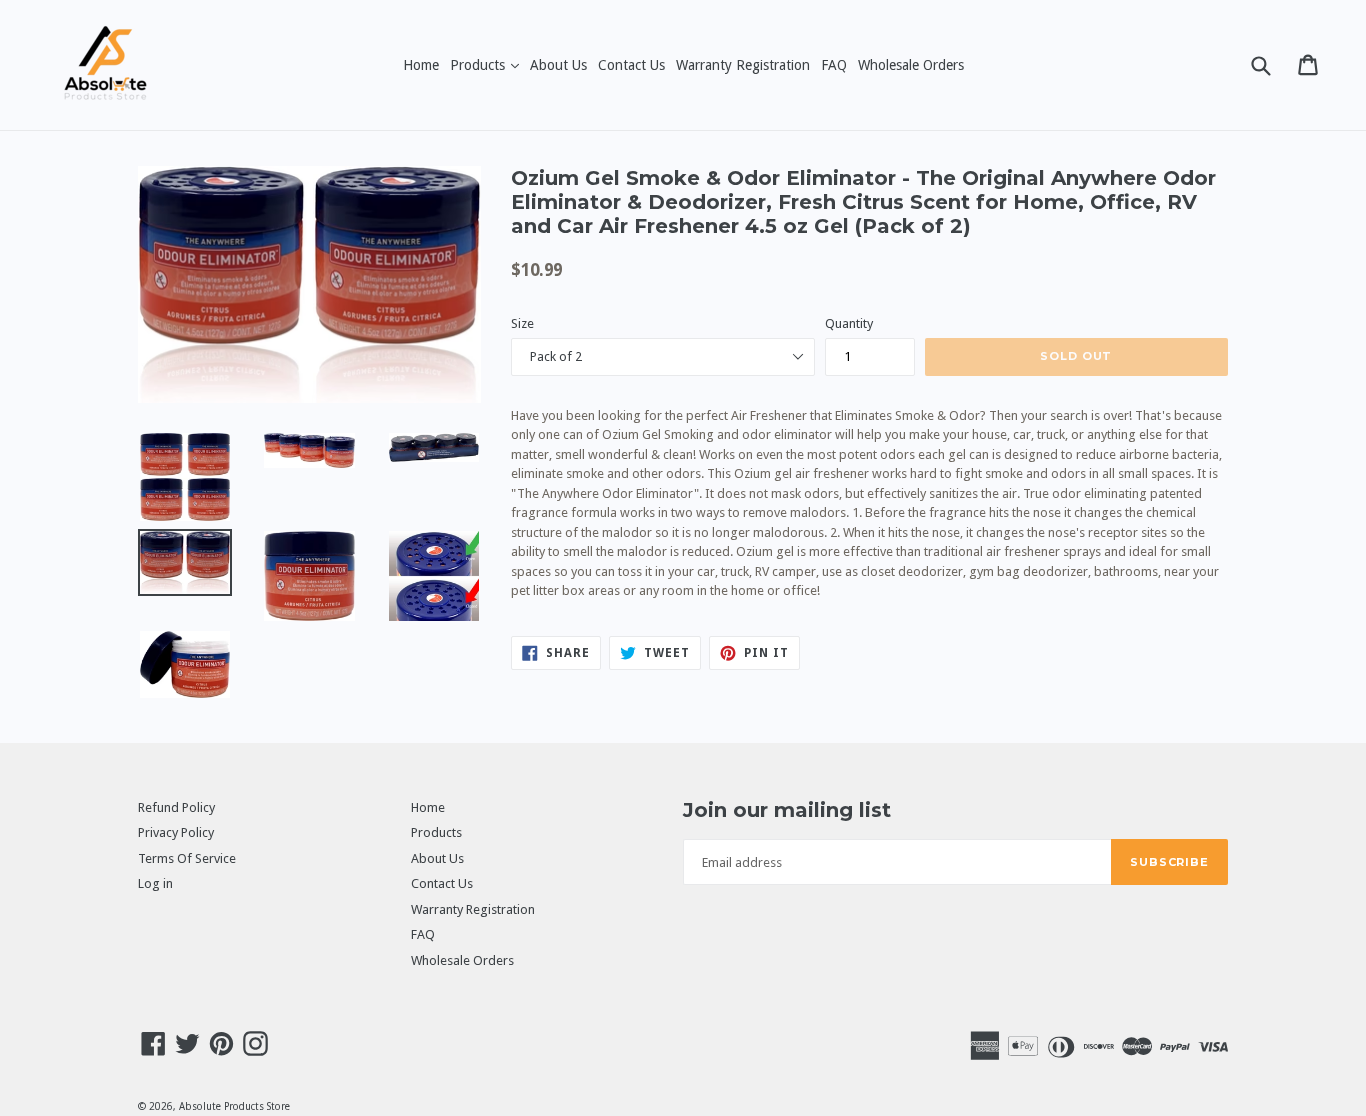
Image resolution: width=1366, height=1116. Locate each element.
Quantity (849, 323)
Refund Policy (176, 807)
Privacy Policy (176, 832)
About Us (558, 65)
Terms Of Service (187, 858)
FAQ (834, 65)
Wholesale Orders (911, 65)
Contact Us (631, 65)
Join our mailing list (787, 810)
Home (421, 65)
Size (522, 323)
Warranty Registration (743, 65)
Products (486, 64)
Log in (155, 883)
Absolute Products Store (234, 1106)
